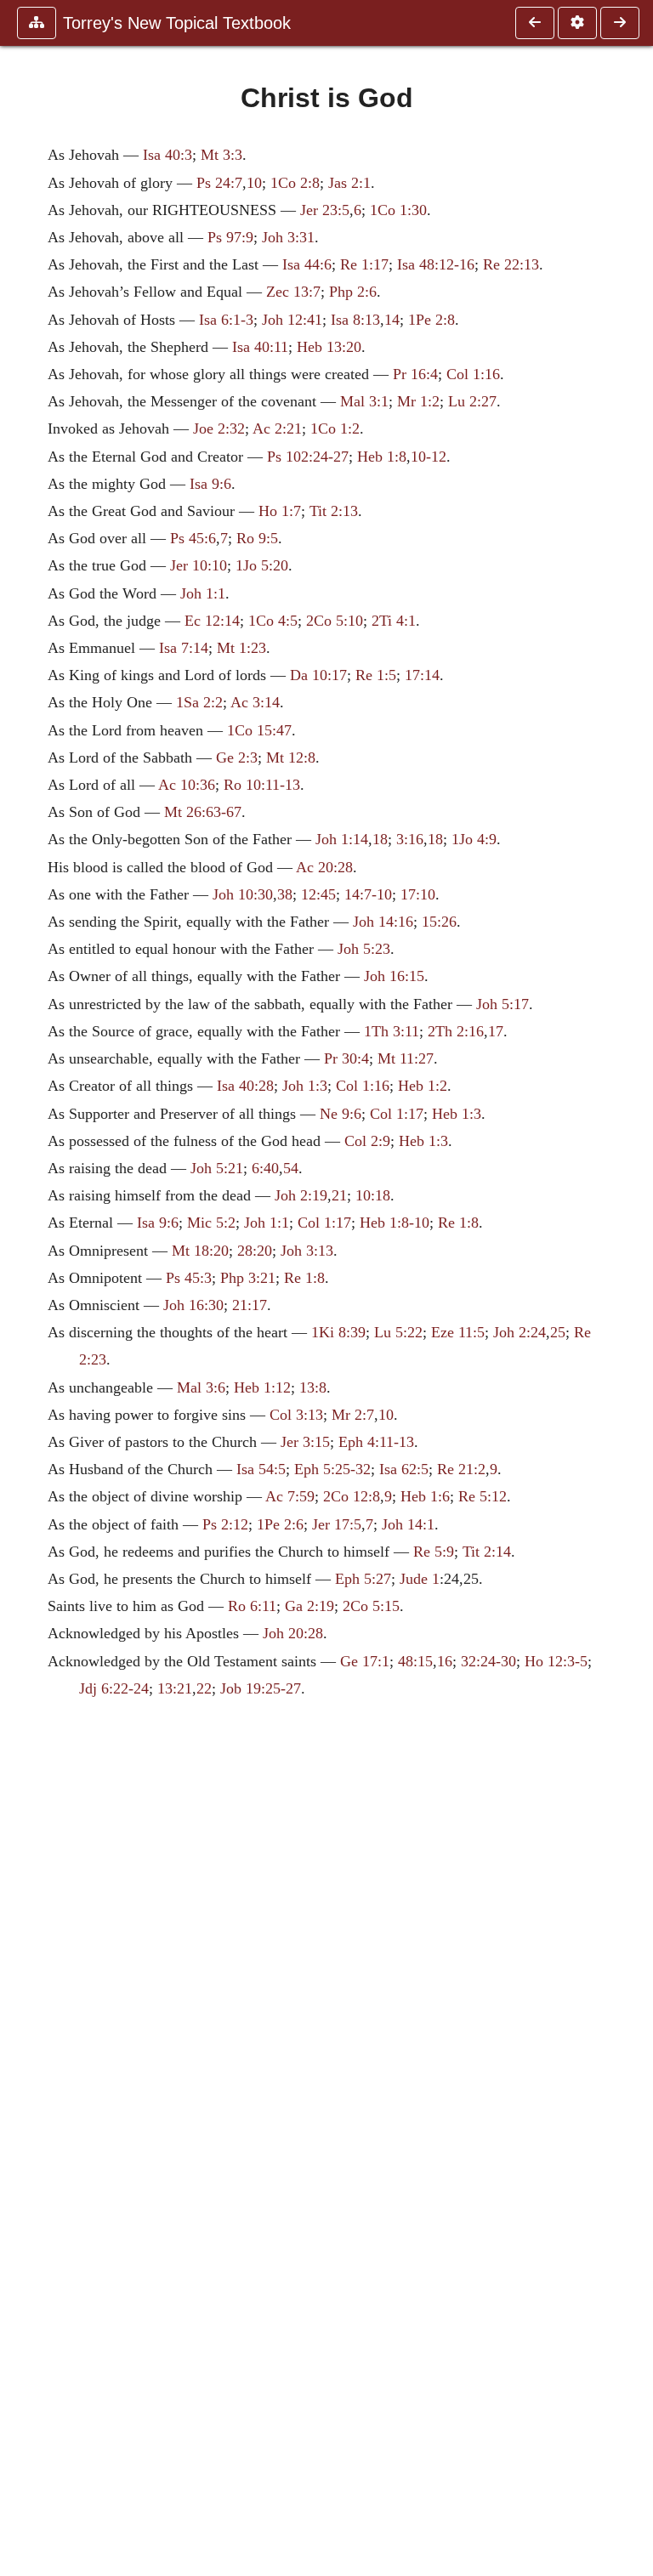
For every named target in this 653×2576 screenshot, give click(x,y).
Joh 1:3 (305, 1086)
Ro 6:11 (252, 1606)
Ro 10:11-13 (262, 785)
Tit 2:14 (487, 1552)
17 (496, 1031)
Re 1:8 (458, 1223)
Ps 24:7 (219, 183)
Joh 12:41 (292, 320)
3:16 (410, 839)
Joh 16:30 (193, 1305)
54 (291, 1168)
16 (445, 1661)
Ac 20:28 (324, 867)
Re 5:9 (434, 1552)
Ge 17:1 (365, 1661)
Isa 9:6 (210, 484)
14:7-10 (368, 894)
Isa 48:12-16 (436, 264)
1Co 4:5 (273, 621)
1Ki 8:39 (338, 1332)
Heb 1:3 (457, 1114)
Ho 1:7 (280, 511)
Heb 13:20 (329, 347)
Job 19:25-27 (261, 1688)
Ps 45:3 (189, 1278)
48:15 (415, 1661)
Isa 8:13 (355, 320)
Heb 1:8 (382, 457)
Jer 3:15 (305, 1442)
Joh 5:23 (364, 949)
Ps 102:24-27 (308, 457)
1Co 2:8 (295, 183)
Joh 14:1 (408, 1524)
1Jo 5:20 (262, 565)
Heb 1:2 (423, 1086)
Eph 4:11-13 (376, 1442)
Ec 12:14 (212, 621)
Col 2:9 (367, 1141)
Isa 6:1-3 (226, 320)
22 (204, 1688)
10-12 (429, 457)
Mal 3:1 (364, 401)
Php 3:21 (248, 1278)
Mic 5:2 (211, 1223)
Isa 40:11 (260, 347)
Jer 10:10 (199, 565)
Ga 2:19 (309, 1606)
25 (558, 1332)
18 (380, 839)
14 (392, 320)
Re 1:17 (364, 264)
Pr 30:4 (346, 1058)
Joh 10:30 (243, 894)
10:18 (373, 1195)
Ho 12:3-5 (556, 1661)
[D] (620, 23)
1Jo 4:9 (474, 839)
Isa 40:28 (245, 1086)
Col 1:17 (397, 1114)
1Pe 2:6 (280, 1524)
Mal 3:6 (201, 1387)
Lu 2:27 (472, 401)
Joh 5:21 (217, 1168)
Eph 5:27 (363, 1579)
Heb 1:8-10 (395, 1223)
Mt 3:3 (221, 155)
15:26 (439, 922)
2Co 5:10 (335, 621)
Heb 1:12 (262, 1387)
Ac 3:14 (255, 702)
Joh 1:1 (203, 593)
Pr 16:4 (415, 374)
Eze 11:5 (458, 1332)
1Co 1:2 (335, 428)
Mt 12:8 (291, 757)
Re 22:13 (511, 264)
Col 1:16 (473, 374)
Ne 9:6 (341, 1114)
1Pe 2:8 (432, 320)
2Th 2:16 (456, 1031)
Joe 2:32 (219, 428)
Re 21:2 (461, 1469)
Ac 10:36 (187, 785)
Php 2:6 (353, 292)
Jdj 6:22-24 (114, 1688)
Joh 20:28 (293, 1633)
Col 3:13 (296, 1415)
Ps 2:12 (225, 1524)
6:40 (265, 1168)
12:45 (318, 894)
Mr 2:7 (353, 1415)
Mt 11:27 (406, 1058)
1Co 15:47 (259, 730)
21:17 (250, 1305)
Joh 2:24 (520, 1332)
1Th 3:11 (392, 1031)
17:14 (422, 675)
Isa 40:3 (168, 155)
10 (254, 183)
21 (339, 1195)
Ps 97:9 (230, 237)
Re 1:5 (376, 675)
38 (285, 894)
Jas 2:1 (349, 183)
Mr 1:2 (418, 401)
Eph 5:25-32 (332, 1469)
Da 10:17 (318, 675)
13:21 (175, 1688)
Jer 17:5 (337, 1524)
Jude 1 (420, 1579)
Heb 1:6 (425, 1496)
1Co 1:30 (398, 210)
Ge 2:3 (237, 757)
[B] (535, 23)
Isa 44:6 (307, 264)
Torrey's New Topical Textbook (177, 23)
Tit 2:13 (334, 511)
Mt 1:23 (241, 648)
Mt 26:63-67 (203, 812)
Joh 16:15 (394, 976)
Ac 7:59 (290, 1496)
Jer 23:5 (325, 210)
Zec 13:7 (293, 292)
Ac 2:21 (277, 428)
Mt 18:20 (200, 1251)
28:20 (255, 1251)
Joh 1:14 (342, 839)
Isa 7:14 (184, 648)
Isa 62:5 (404, 1469)
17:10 (418, 894)
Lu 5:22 (398, 1332)
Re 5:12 (483, 1496)
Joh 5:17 (503, 1004)
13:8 (313, 1387)
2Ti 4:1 (394, 621)
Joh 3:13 (307, 1251)
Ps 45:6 (193, 538)
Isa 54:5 (261, 1469)
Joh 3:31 (288, 237)
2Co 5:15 (371, 1606)
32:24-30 (488, 1661)
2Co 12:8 (352, 1496)
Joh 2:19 (301, 1195)
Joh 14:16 (383, 922)
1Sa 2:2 (199, 702)
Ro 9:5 (257, 538)
